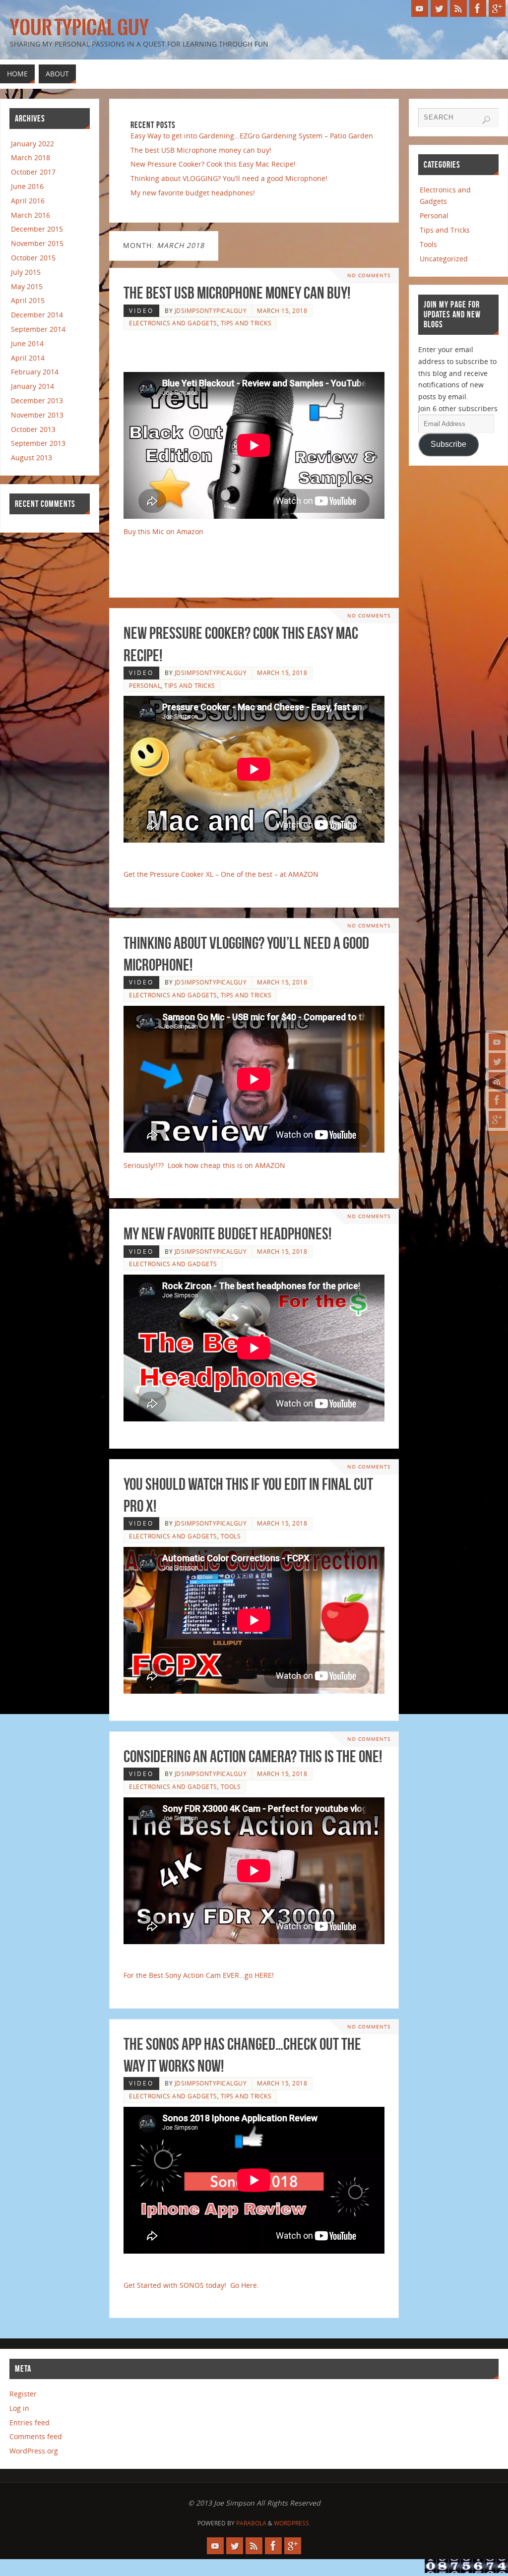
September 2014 (38, 329)
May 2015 (27, 286)
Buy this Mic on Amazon (163, 531)
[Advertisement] (242, 351)
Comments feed (36, 2436)
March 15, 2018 (282, 310)
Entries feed (30, 2423)
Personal (145, 685)
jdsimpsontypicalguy (211, 310)
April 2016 (28, 201)
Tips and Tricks (246, 323)
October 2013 (33, 429)
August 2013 (32, 458)
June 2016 (27, 186)
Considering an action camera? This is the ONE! (253, 1756)
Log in (19, 2408)
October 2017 (33, 172)
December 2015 (37, 229)
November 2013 (37, 415)
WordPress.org (34, 2451)
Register (23, 2394)
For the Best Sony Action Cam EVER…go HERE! (199, 1975)
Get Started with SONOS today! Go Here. (191, 2285)
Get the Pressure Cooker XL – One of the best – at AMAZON (221, 874)
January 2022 (32, 144)
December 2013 (37, 400)
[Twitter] (497, 1061)
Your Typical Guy (79, 28)
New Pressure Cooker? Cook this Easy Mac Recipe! (213, 164)
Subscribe (448, 444)
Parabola (251, 2523)
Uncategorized (444, 259)
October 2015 (33, 258)
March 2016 (31, 215)
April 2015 (28, 300)
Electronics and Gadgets (173, 323)
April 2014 (28, 358)
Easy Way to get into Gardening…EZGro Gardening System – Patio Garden (252, 136)
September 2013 (38, 443)
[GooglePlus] (497, 1119)
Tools (231, 1536)
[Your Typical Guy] (497, 1042)
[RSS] (497, 1081)
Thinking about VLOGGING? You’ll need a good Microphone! (229, 178)
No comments (369, 276)
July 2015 (26, 272)
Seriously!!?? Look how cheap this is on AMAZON (204, 1165)
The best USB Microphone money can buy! (201, 150)
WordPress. (292, 2523)
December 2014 (37, 315)
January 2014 (32, 386)
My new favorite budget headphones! (193, 193)
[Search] (486, 120)
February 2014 (35, 372)
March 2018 (31, 157)
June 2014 (27, 343)
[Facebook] (497, 1100)
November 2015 (37, 243)
